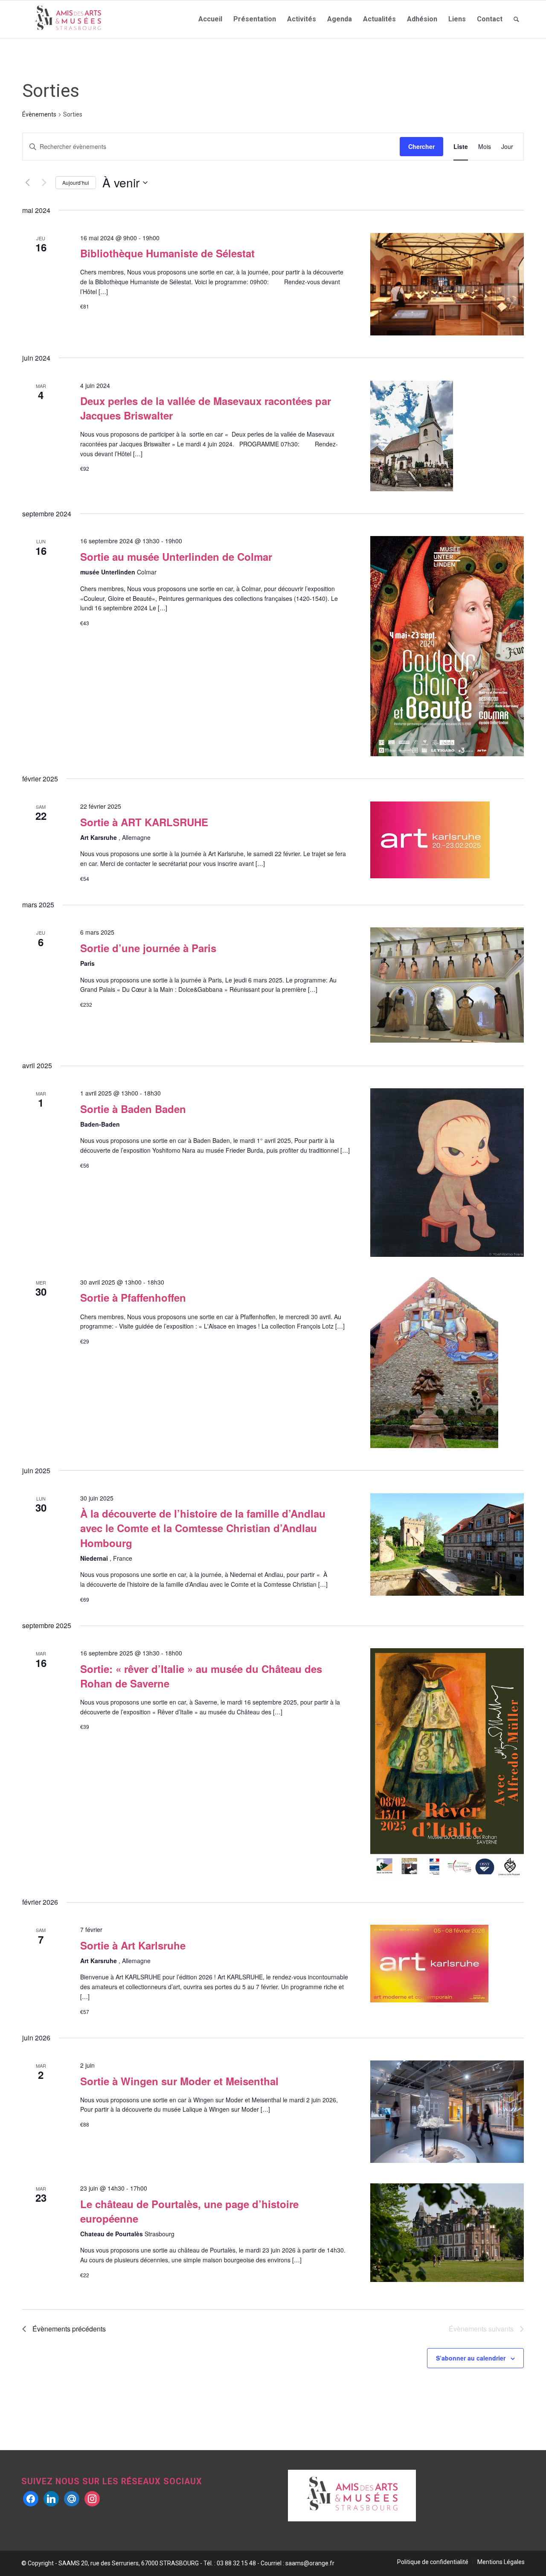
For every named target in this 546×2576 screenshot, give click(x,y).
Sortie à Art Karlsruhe (133, 1945)
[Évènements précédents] (27, 183)
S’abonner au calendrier (471, 2358)
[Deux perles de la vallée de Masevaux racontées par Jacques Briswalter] (447, 436)
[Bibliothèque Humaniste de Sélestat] (447, 284)
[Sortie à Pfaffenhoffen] (447, 1363)
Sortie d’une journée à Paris (148, 948)
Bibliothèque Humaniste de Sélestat (167, 253)
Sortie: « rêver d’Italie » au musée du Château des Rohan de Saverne (201, 1676)
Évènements (39, 114)
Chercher (421, 146)
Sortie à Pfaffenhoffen (133, 1297)
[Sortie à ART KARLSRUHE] (447, 840)
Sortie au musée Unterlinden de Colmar (176, 557)
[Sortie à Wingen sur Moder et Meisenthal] (447, 2112)
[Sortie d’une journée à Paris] (447, 985)
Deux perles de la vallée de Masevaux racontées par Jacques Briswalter (206, 408)
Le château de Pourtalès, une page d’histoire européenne (189, 2211)
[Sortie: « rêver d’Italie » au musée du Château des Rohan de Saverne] (447, 1764)
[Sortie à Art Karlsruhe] (447, 1964)
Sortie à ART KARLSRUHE (144, 822)
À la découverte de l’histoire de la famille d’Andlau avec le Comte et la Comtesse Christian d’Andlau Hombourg (203, 1528)
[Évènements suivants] (44, 183)
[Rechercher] (516, 19)
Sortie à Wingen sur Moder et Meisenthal (179, 2081)
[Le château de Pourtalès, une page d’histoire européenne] (447, 2233)
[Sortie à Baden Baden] (447, 1173)
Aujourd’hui (76, 182)
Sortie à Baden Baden (133, 1109)
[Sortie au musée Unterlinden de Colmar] (447, 646)
